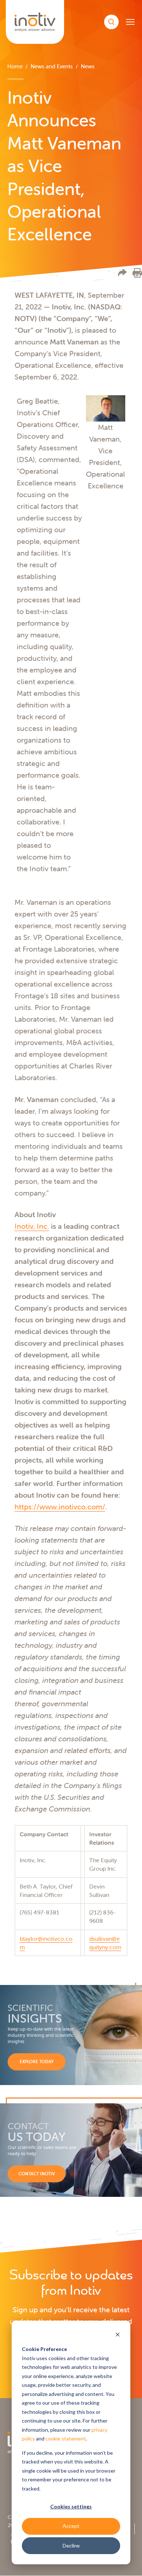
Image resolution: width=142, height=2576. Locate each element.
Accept (71, 2526)
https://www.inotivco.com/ (60, 1507)
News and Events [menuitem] (52, 66)
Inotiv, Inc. (32, 1226)
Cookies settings (71, 2506)
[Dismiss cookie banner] (118, 2335)
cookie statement (66, 2438)
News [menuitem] (88, 66)
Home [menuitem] (15, 66)
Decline (71, 2545)
